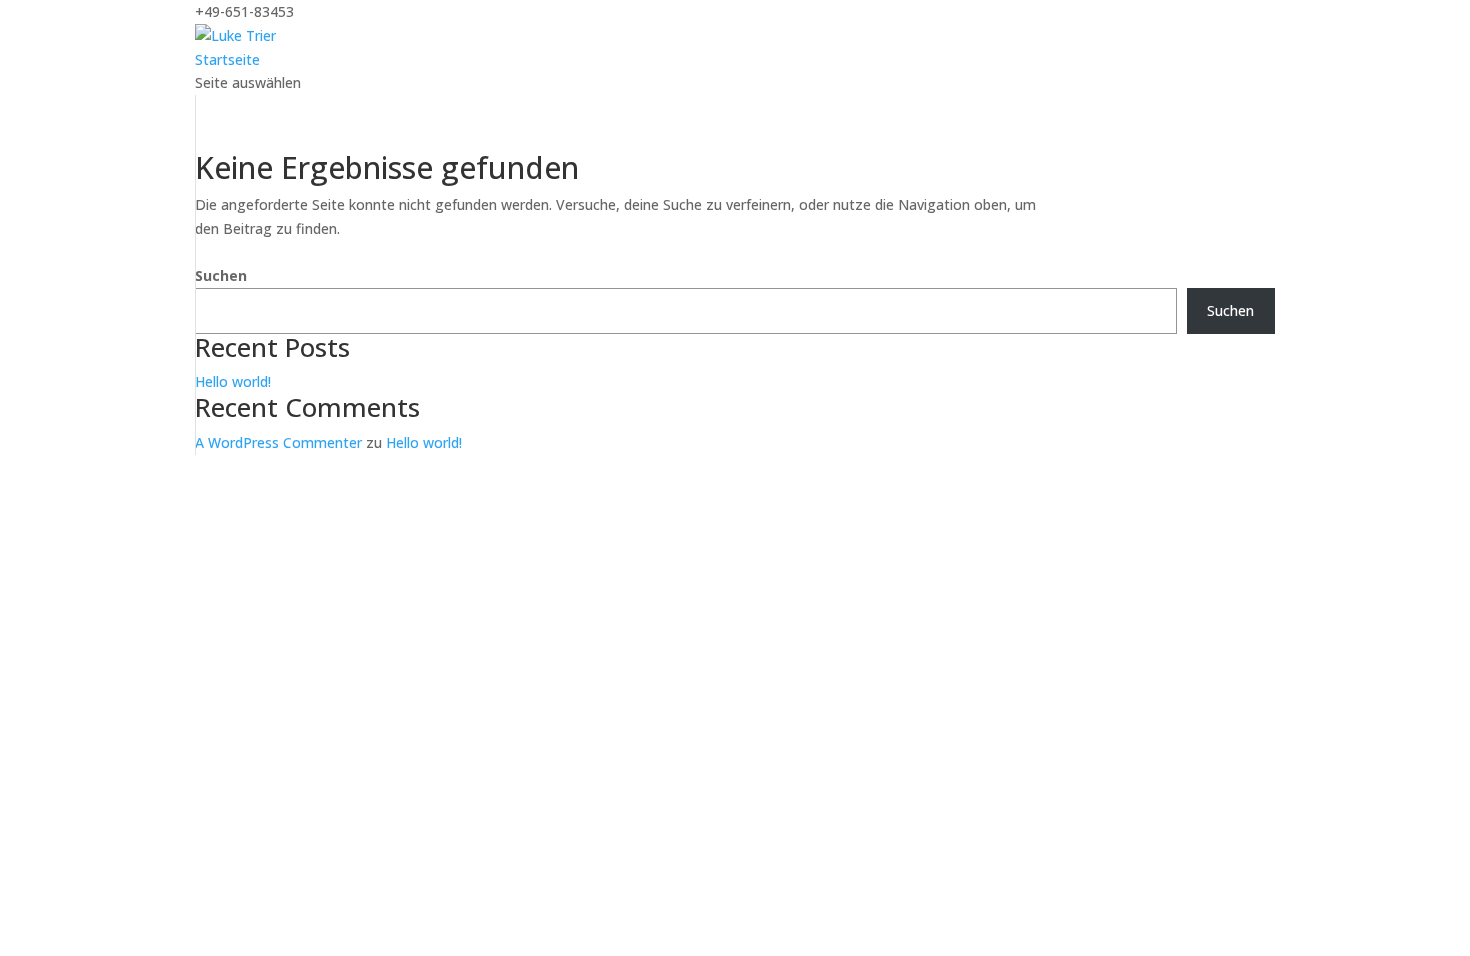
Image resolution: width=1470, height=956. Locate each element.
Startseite (227, 59)
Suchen (221, 275)
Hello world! (233, 381)
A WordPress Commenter (278, 442)
